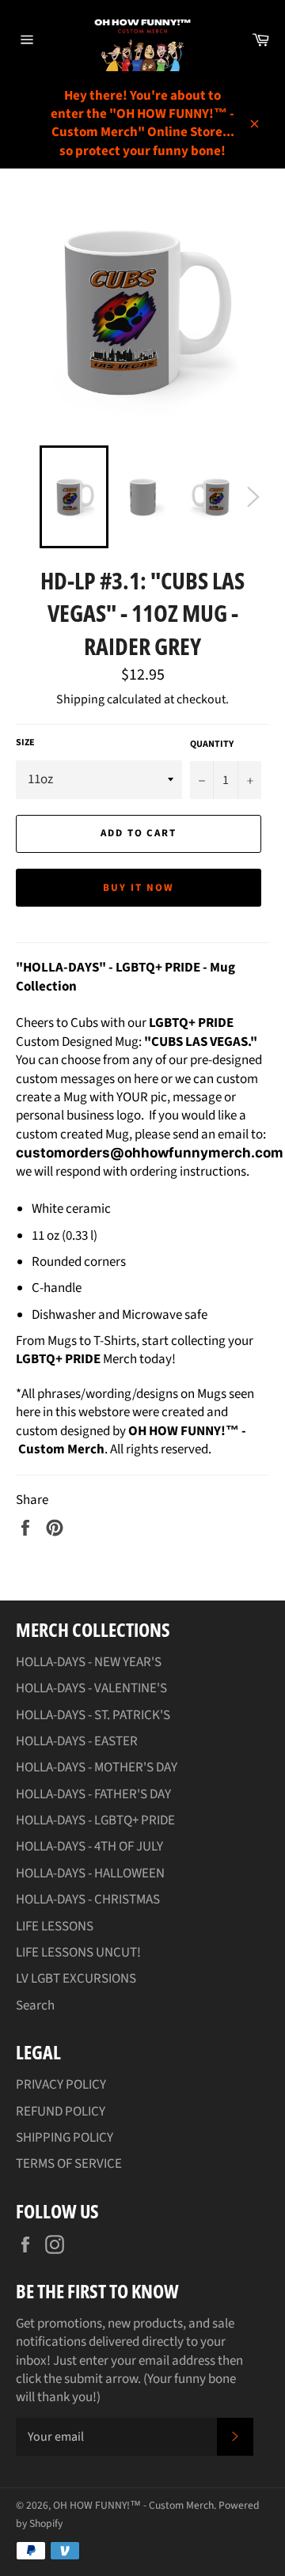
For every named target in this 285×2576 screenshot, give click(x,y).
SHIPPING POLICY (65, 2138)
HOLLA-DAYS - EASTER (77, 1741)
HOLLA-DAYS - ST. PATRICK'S (93, 1715)
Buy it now (139, 888)
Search (35, 2006)
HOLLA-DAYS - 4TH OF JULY (89, 1847)
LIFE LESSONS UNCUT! (78, 1953)
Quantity (212, 744)
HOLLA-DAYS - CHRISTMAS (88, 1900)
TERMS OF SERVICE (69, 2164)
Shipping (80, 699)
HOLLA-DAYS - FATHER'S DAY (93, 1794)
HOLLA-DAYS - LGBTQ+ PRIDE (95, 1820)
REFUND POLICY (61, 2112)
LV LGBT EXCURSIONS (76, 1979)
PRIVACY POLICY (61, 2085)
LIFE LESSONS (55, 1926)
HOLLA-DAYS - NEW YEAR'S (89, 1662)
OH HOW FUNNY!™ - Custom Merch (133, 2505)
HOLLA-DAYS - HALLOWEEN (90, 1873)
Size (25, 743)
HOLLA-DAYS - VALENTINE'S (91, 1688)
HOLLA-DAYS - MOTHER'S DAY (97, 1767)
